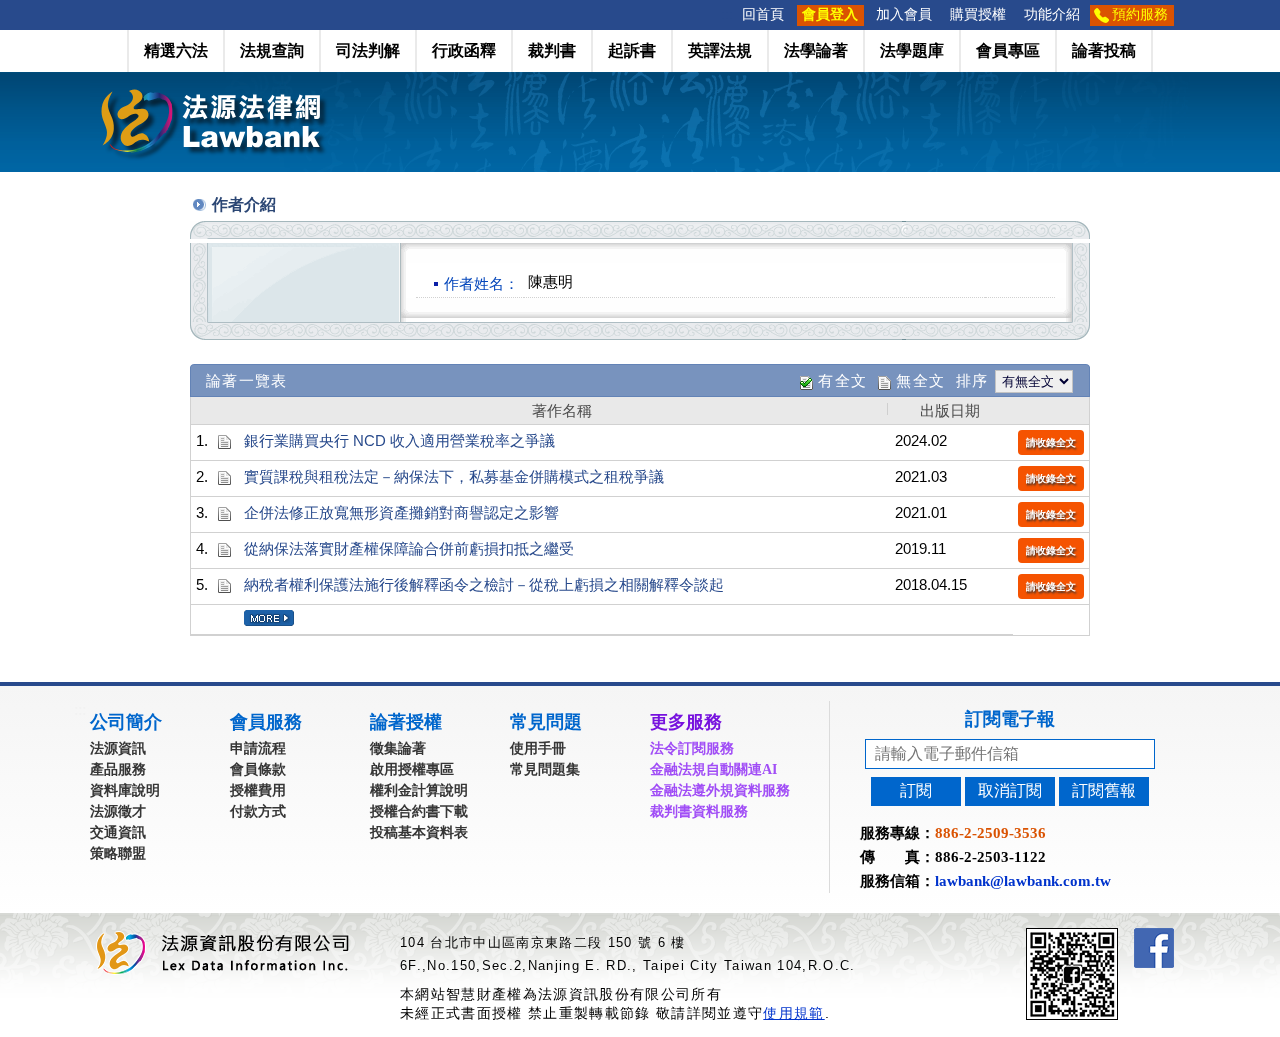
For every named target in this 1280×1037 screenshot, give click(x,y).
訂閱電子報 (1010, 719)
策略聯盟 (118, 853)
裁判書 (552, 50)
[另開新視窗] (1108, 936)
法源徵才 (118, 811)
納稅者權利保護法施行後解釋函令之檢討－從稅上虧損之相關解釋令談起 (484, 584)
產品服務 (118, 769)
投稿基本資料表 (419, 832)
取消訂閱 (1010, 790)
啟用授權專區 (412, 769)
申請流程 (258, 748)
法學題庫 (912, 50)
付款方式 (258, 811)
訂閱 (916, 790)
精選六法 (176, 50)
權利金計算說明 (419, 790)
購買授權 (978, 14)
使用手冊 (538, 748)
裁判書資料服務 (699, 811)
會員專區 (1008, 50)
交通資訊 (118, 832)
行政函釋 (464, 50)
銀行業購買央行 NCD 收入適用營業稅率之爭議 (399, 440)
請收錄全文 (1051, 442)
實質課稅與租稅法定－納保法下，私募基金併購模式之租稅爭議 (454, 476)
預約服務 (1140, 14)
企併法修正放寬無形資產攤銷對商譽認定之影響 (401, 512)
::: (727, 14)
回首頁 (763, 14)
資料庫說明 (125, 790)
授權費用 (258, 790)
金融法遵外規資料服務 (720, 790)
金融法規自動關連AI (713, 769)
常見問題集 (545, 769)
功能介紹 (1052, 14)
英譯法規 (720, 50)
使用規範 (793, 1013)
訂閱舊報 (1104, 790)
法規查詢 (272, 50)
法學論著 (816, 50)
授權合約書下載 (419, 811)
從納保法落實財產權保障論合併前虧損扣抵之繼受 (409, 548)
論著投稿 (1104, 50)
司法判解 (368, 50)
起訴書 (632, 50)
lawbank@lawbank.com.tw (1023, 881)
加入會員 (904, 14)
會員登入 (830, 14)
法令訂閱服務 (692, 748)
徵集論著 (398, 748)
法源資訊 (118, 748)
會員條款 (258, 769)
